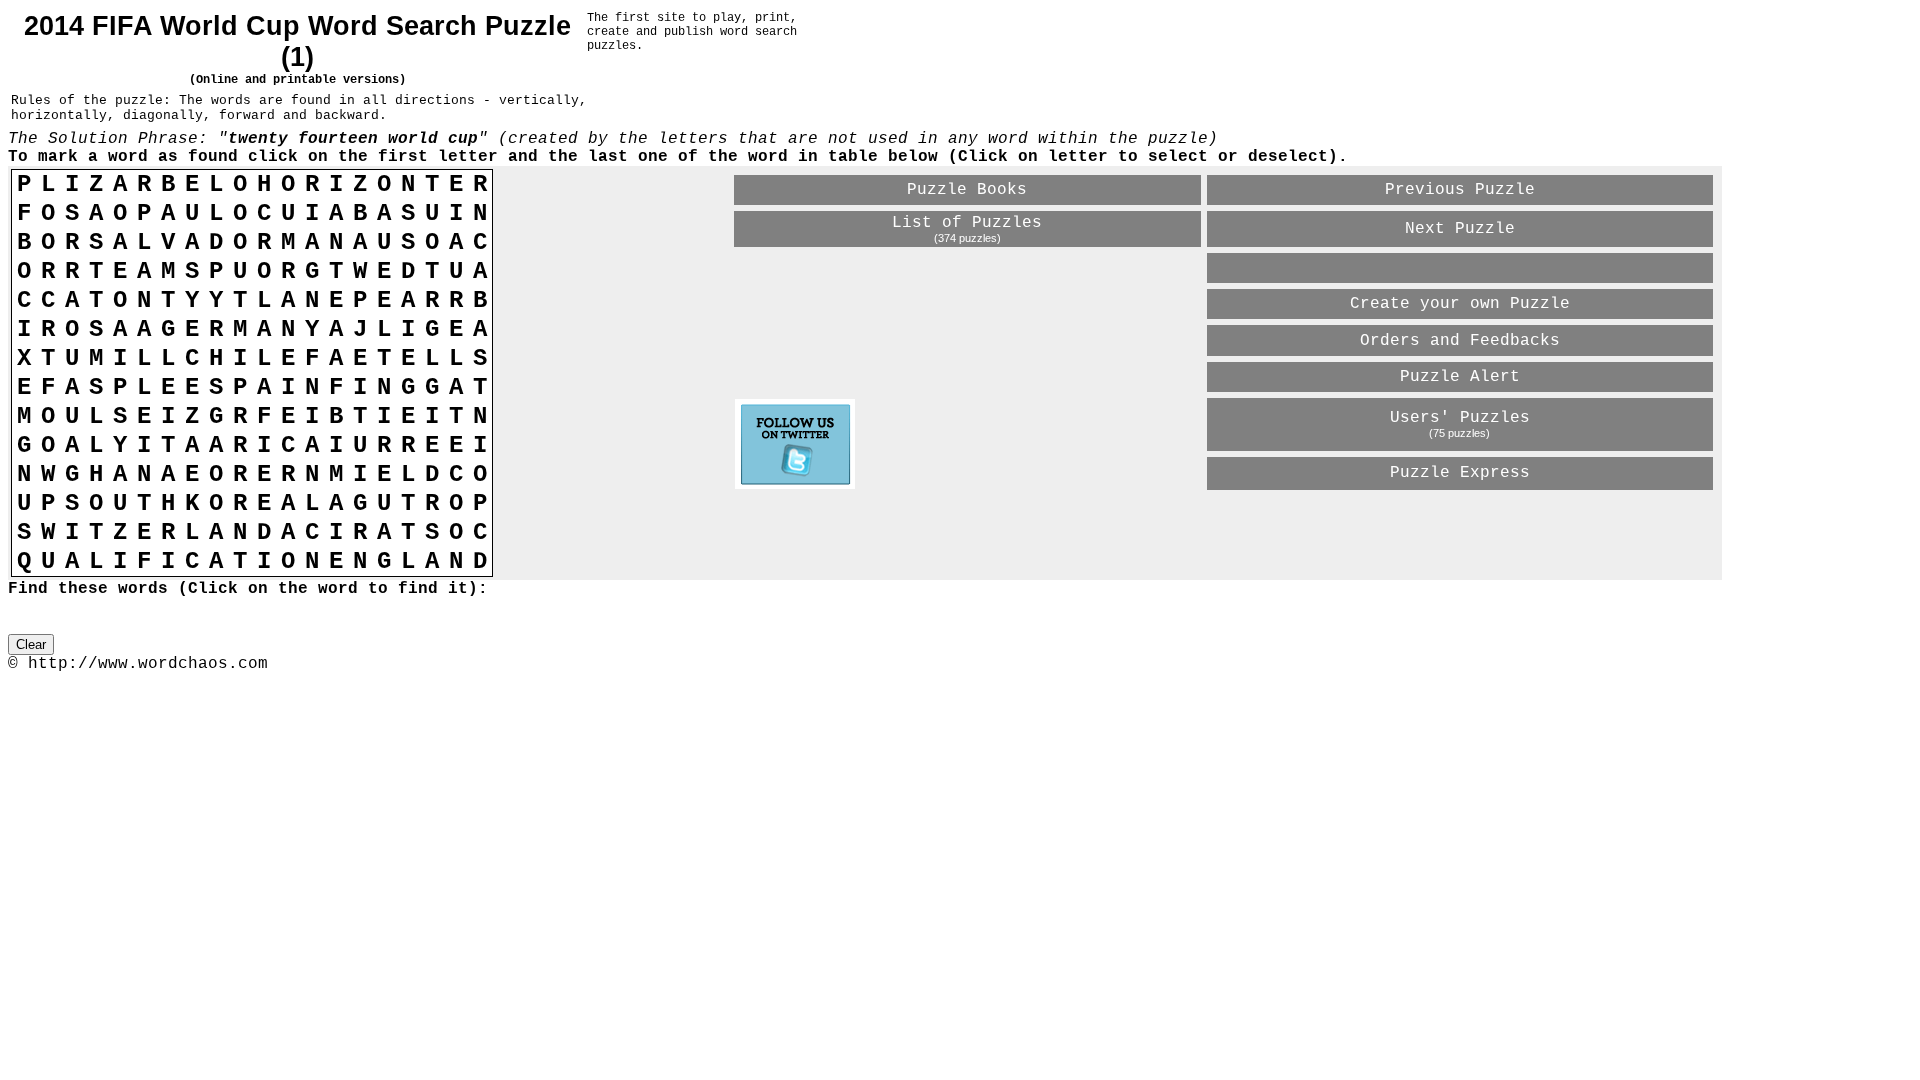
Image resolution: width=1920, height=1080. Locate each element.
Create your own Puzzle (1460, 304)
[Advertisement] (969, 527)
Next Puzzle (1460, 229)
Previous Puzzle (1460, 190)
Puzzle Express (1460, 473)
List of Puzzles (967, 223)
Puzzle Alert (1460, 377)
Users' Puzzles (1460, 418)
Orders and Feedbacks (1460, 341)
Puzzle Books (967, 190)
